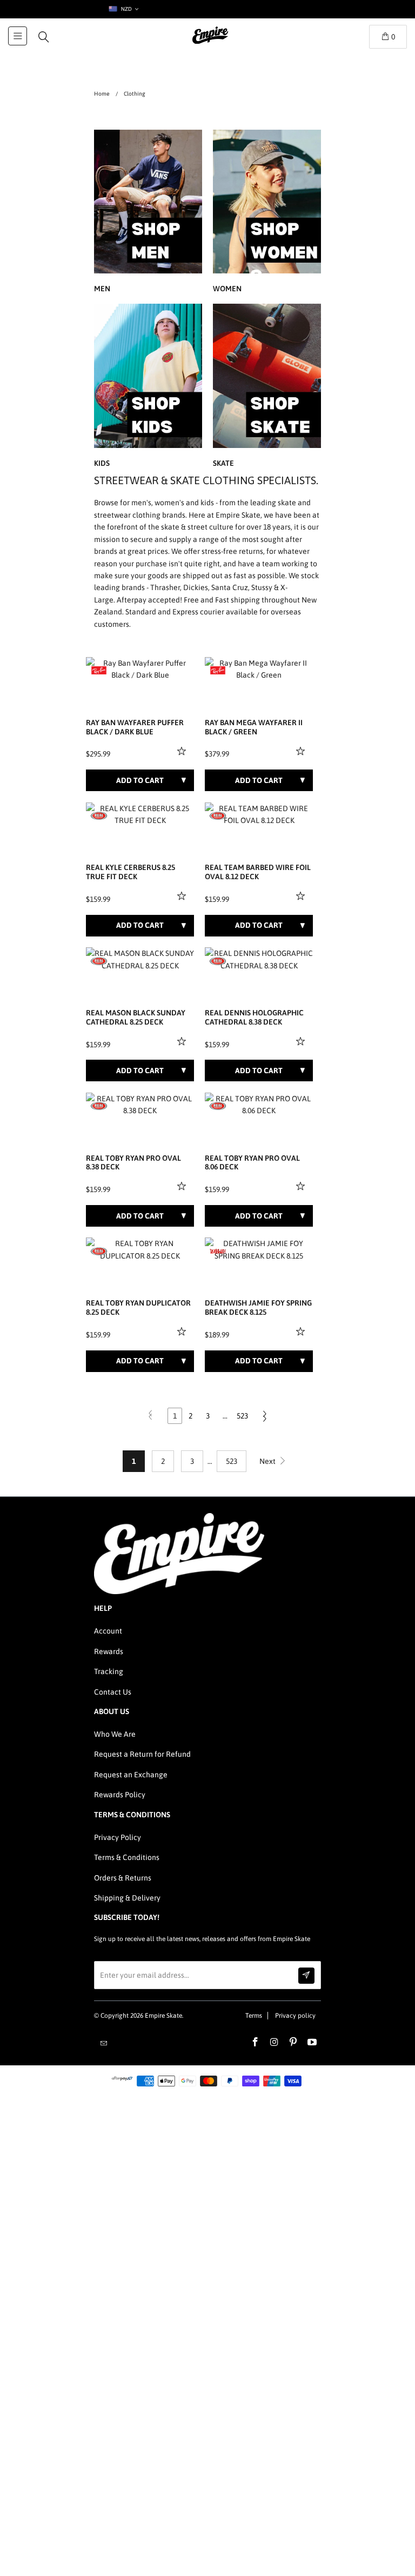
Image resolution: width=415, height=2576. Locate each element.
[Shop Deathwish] (218, 1251)
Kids (148, 387)
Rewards (109, 1651)
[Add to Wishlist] (183, 751)
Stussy (262, 587)
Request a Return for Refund (142, 1754)
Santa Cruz (230, 587)
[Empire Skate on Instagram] (275, 2043)
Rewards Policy (120, 1795)
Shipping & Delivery (127, 1898)
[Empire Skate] (210, 43)
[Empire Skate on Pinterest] (293, 2043)
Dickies (196, 587)
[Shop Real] (99, 816)
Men (148, 213)
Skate (267, 387)
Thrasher (165, 587)
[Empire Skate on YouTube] (312, 2043)
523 (242, 1416)
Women (267, 213)
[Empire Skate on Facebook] (256, 2043)
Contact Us (113, 1692)
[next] (184, 669)
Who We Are (115, 1734)
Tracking (109, 1671)
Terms (254, 2016)
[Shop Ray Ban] (99, 671)
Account (108, 1631)
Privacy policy (295, 2016)
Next (268, 1461)
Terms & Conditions (127, 1857)
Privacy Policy (118, 1837)
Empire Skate (163, 2016)
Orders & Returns (123, 1878)
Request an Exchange (131, 1775)
